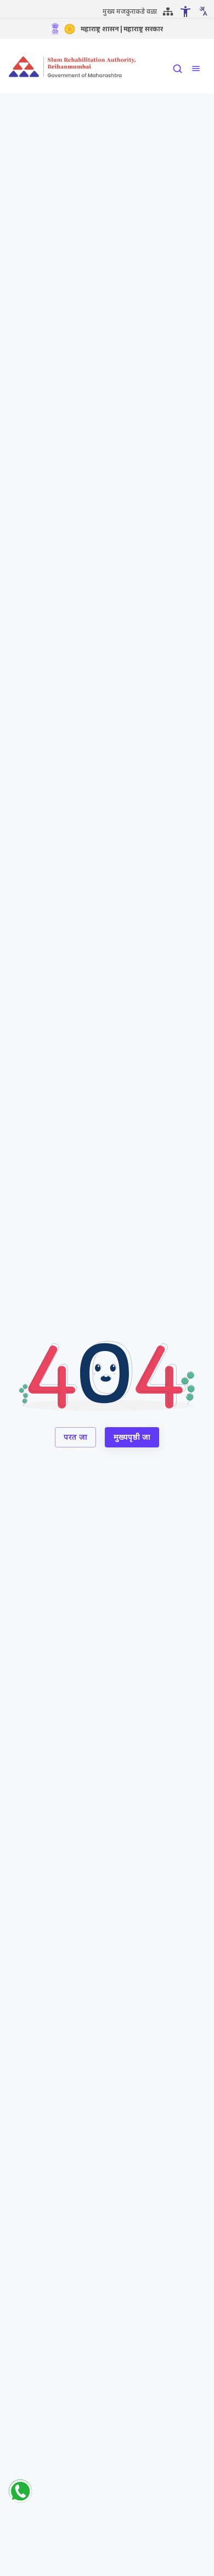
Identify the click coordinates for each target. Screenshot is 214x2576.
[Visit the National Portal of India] (55, 29)
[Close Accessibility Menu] (185, 12)
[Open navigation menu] (196, 68)
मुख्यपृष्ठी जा (132, 1437)
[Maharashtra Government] (70, 29)
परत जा (75, 1437)
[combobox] (203, 11)
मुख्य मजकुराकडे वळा (130, 11)
